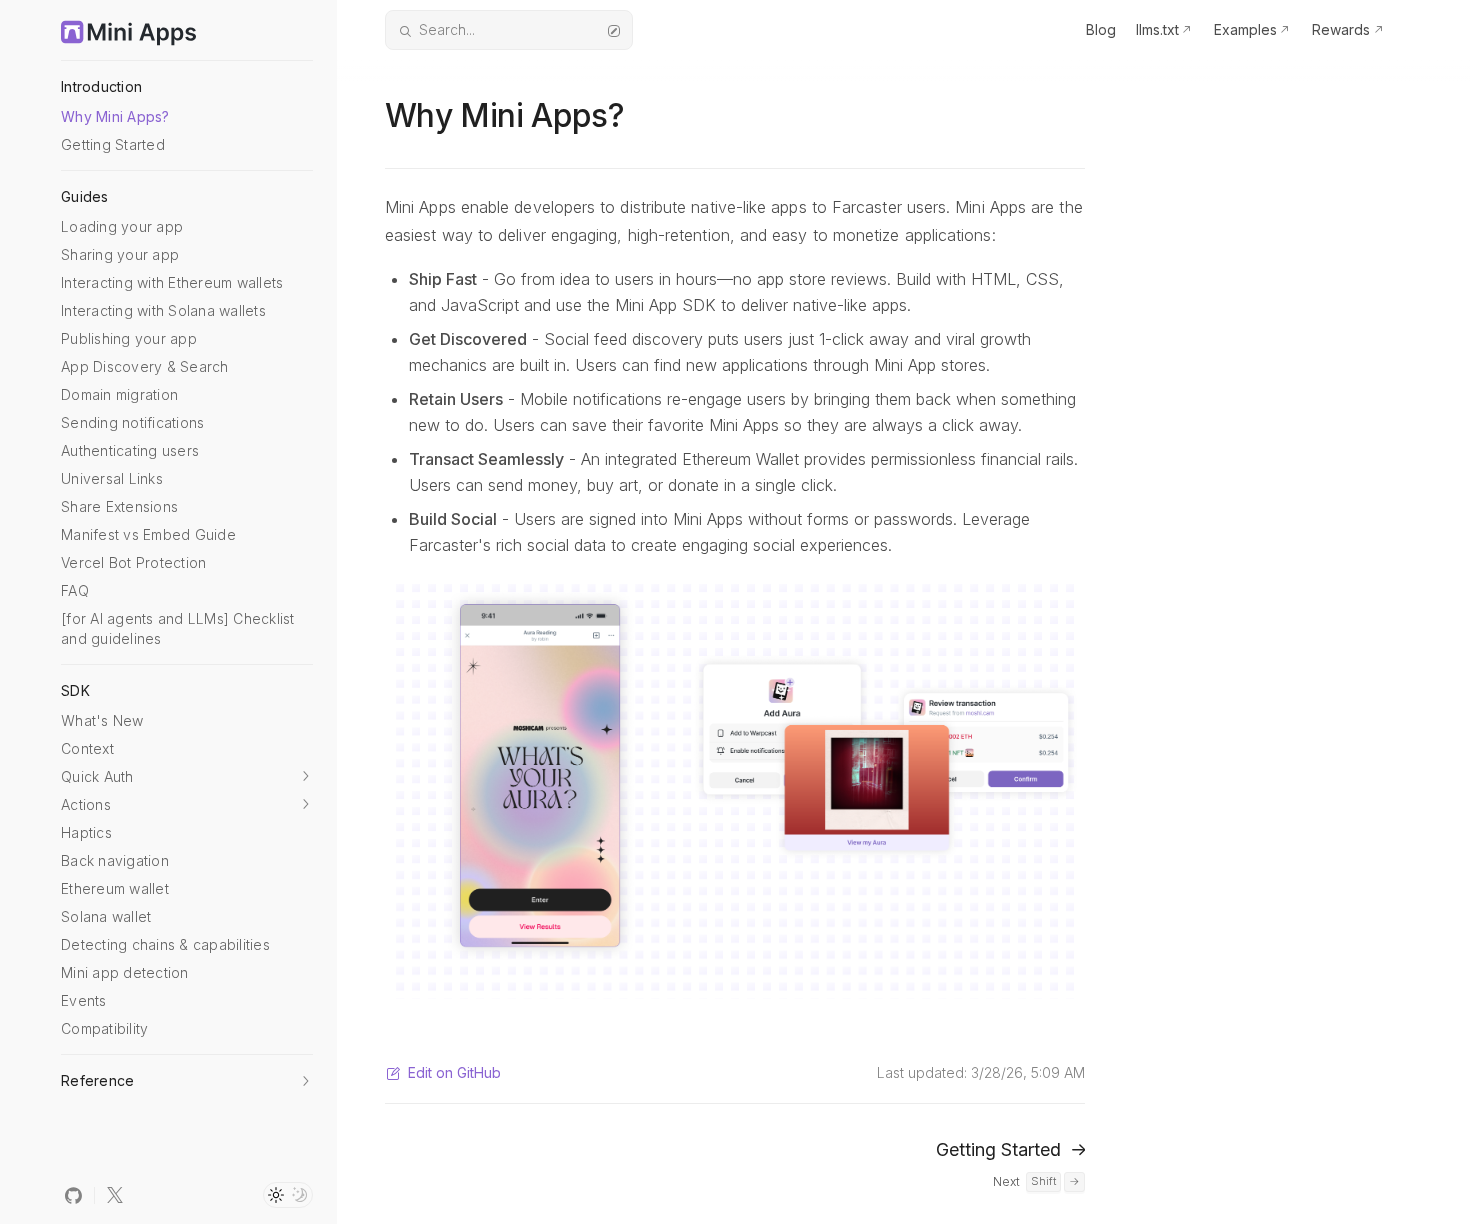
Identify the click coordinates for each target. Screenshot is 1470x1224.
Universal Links (112, 478)
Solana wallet (106, 916)
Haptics (86, 832)
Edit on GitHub (454, 1072)
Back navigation (115, 860)
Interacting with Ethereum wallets (172, 282)
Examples (1245, 29)
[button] (305, 776)
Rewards (1341, 29)
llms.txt (1157, 29)
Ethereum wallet (115, 888)
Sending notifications (132, 422)
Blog (1101, 29)
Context (87, 748)
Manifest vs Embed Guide (148, 534)
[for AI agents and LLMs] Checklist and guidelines (178, 628)
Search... (447, 29)
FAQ (75, 590)
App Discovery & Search (145, 366)
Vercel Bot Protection (133, 562)
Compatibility (104, 1028)
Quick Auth (97, 776)
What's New (102, 720)
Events (84, 1000)
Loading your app (122, 226)
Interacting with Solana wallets (163, 310)
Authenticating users (130, 450)
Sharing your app (120, 254)
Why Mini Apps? (115, 116)
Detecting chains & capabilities (165, 944)
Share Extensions (119, 506)
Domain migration (119, 394)
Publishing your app (129, 338)
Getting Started (113, 144)
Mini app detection (125, 972)
